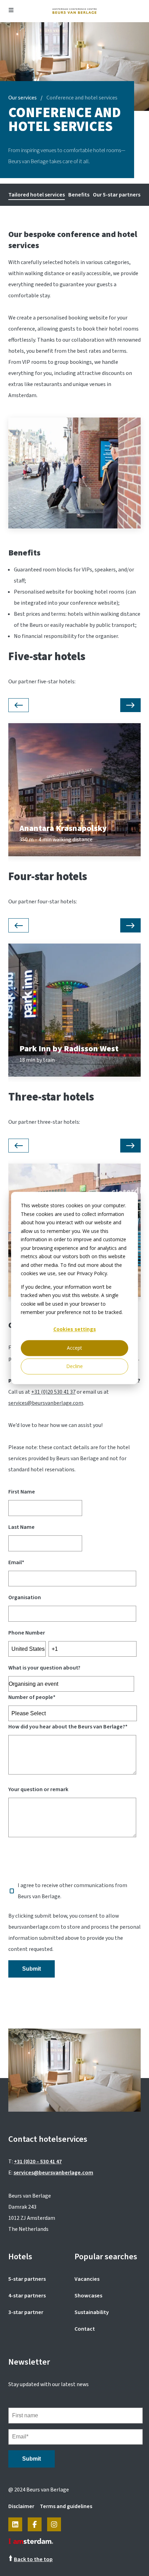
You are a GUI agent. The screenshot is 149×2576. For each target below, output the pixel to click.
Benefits (79, 195)
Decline (74, 1366)
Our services (23, 98)
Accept (74, 1348)
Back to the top (33, 2559)
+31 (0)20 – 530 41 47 (38, 2162)
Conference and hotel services (82, 98)
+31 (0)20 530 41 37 (53, 1392)
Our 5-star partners (117, 195)
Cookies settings (75, 1329)
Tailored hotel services (37, 195)
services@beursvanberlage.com (46, 1403)
